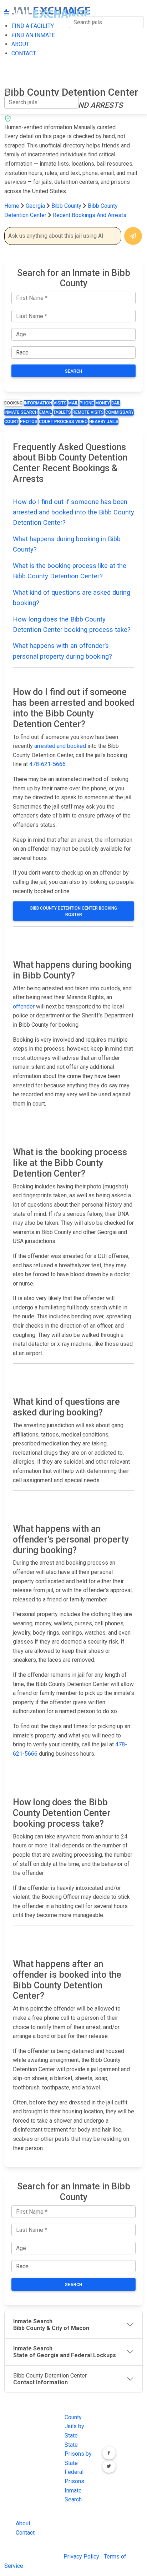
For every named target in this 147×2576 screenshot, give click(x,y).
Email (45, 412)
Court (11, 422)
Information (38, 403)
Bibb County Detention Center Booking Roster (74, 911)
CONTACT (17, 77)
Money (103, 403)
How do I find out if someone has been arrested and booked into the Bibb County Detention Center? (73, 512)
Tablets (62, 412)
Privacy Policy (81, 2557)
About (23, 2523)
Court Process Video (63, 422)
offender (24, 1007)
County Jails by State (74, 2426)
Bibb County (67, 206)
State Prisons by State (78, 2454)
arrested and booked (60, 746)
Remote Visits (88, 412)
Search (73, 371)
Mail (73, 403)
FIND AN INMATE (26, 47)
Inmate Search (21, 412)
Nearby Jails (104, 422)
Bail (116, 403)
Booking (13, 403)
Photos (29, 422)
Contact (25, 2533)
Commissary (120, 412)
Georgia (35, 206)
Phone (87, 403)
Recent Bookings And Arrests (90, 215)
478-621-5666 (47, 764)
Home (12, 206)
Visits (60, 403)
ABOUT (13, 62)
